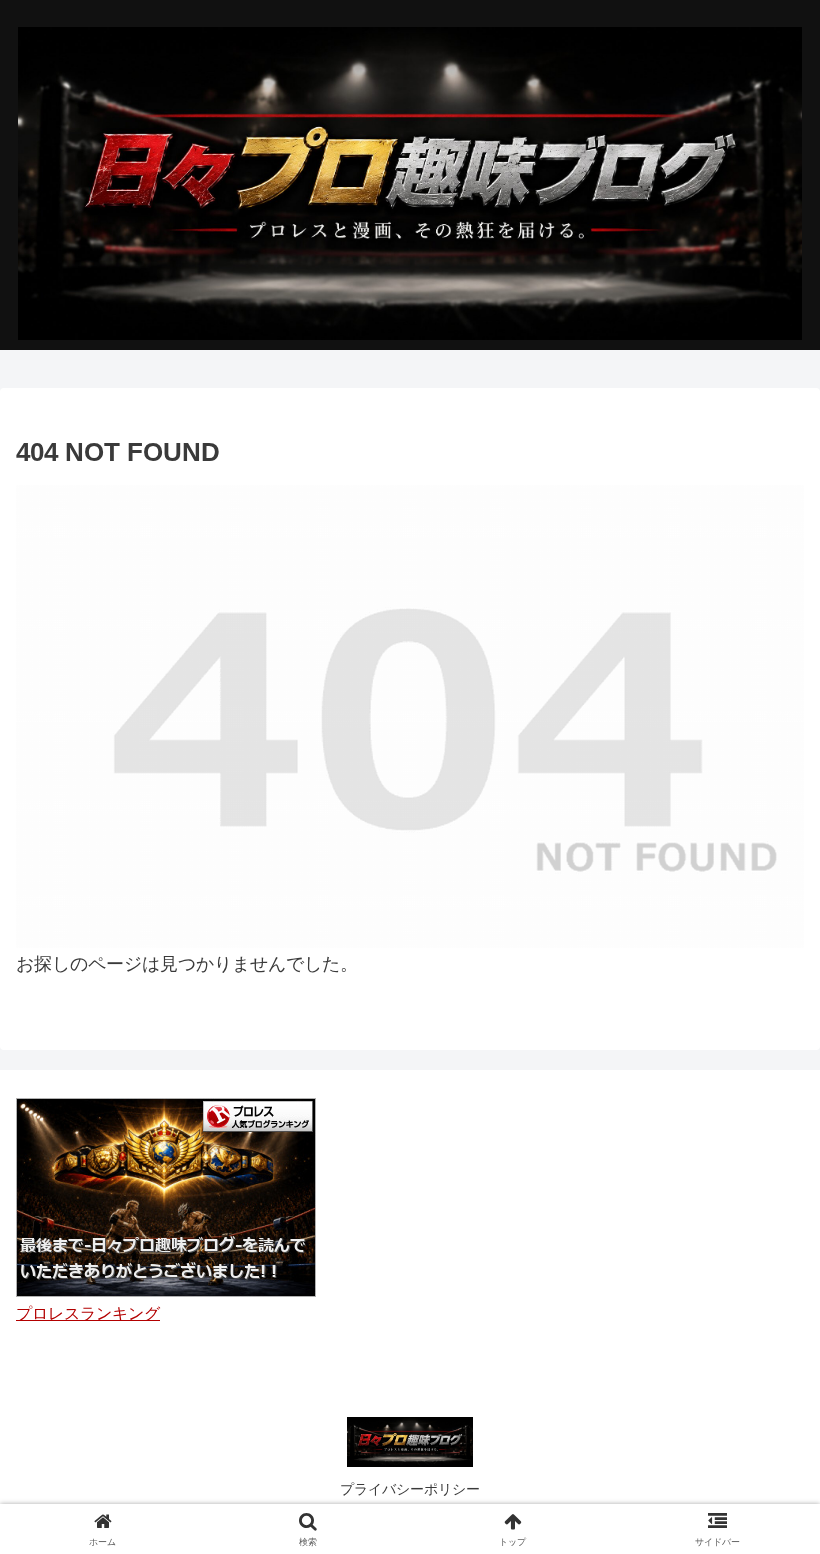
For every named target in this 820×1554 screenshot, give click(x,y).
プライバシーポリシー (410, 1489)
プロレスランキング (88, 1313)
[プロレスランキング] (166, 1196)
